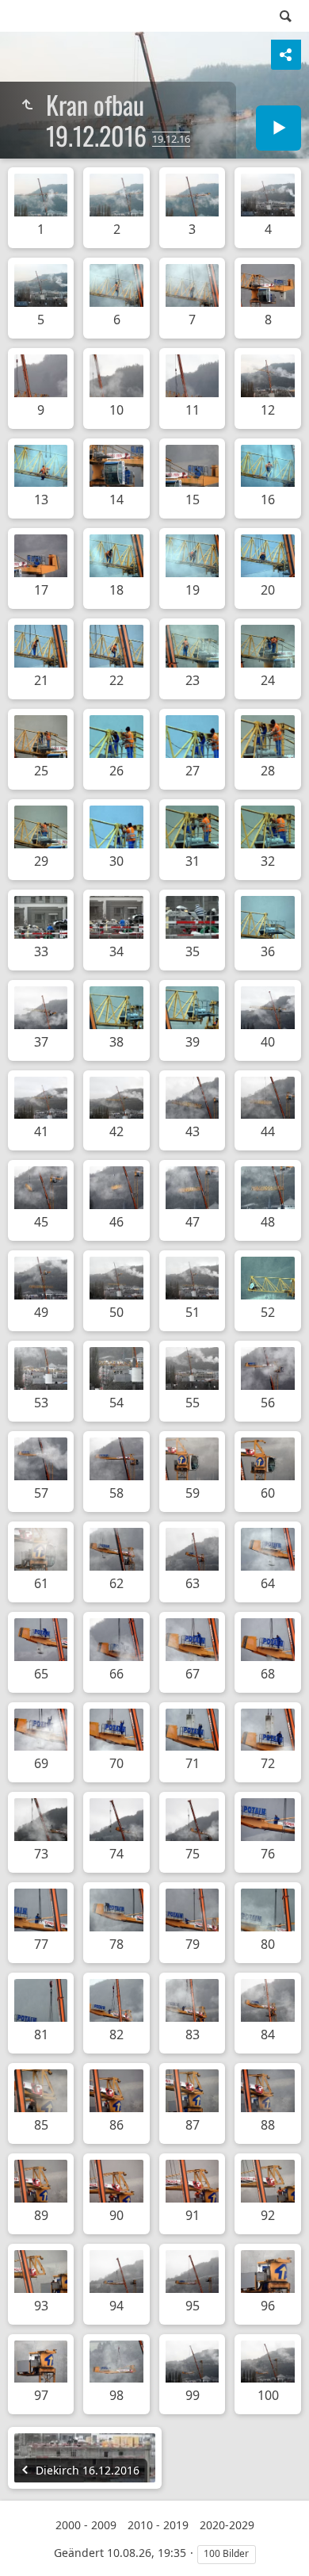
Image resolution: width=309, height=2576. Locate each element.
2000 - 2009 (86, 2525)
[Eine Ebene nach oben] (27, 105)
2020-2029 (227, 2525)
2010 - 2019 (158, 2525)
